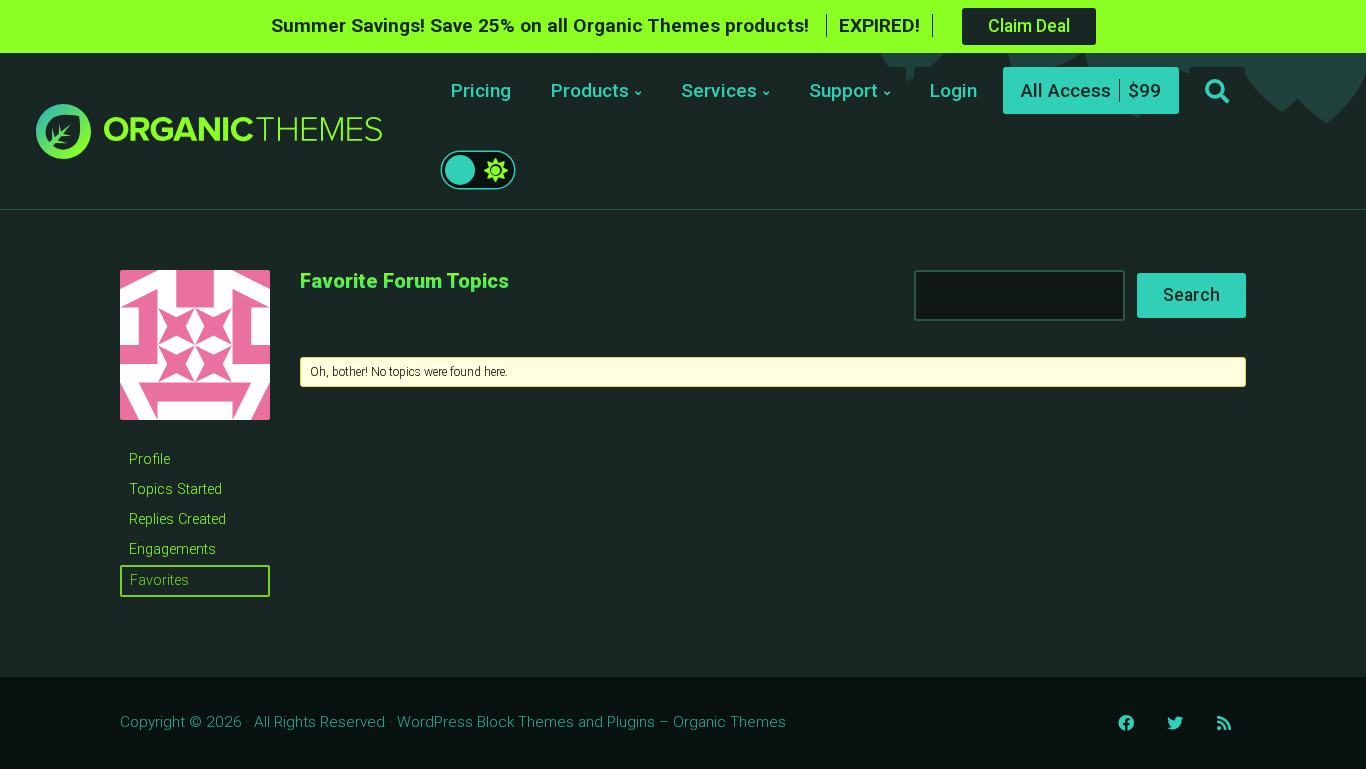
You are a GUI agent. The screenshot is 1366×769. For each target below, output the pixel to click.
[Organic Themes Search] (1217, 92)
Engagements (172, 549)
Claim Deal (1029, 26)
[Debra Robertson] (195, 435)
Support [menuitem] (843, 90)
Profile (149, 459)
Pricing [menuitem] (481, 90)
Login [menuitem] (953, 90)
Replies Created (177, 519)
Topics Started (175, 489)
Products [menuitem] (590, 90)
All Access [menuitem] (1066, 90)
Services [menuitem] (719, 90)
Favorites (159, 580)
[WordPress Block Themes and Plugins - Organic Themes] (243, 136)
